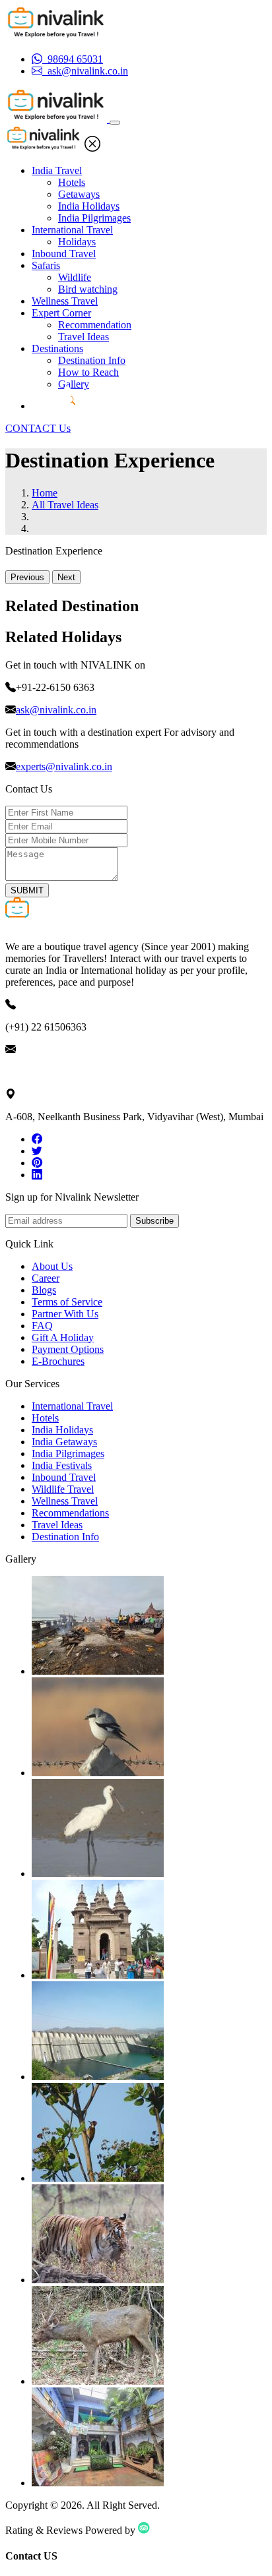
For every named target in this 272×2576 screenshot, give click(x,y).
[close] (92, 148)
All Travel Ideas (65, 505)
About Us (52, 1266)
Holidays (77, 242)
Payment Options (68, 1349)
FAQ (42, 1326)
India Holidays (89, 206)
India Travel (57, 170)
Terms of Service (67, 1302)
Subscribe (154, 1221)
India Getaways (64, 1442)
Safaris (46, 265)
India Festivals (62, 1465)
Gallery (74, 384)
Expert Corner (61, 313)
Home (45, 493)
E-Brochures (58, 1361)
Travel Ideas (84, 337)
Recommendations (70, 1513)
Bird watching (88, 289)
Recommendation (95, 325)
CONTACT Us (38, 428)
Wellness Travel (65, 301)
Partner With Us (65, 1314)
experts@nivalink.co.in (64, 766)
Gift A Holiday (63, 1337)
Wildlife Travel (63, 1489)
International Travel (72, 230)
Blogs (44, 1290)
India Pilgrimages (94, 218)
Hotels (72, 182)
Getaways (79, 194)
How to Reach (88, 372)
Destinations (57, 348)
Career (46, 1278)
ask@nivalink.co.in (56, 710)
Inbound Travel (64, 254)
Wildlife (75, 277)
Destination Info (92, 360)
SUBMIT (27, 890)
